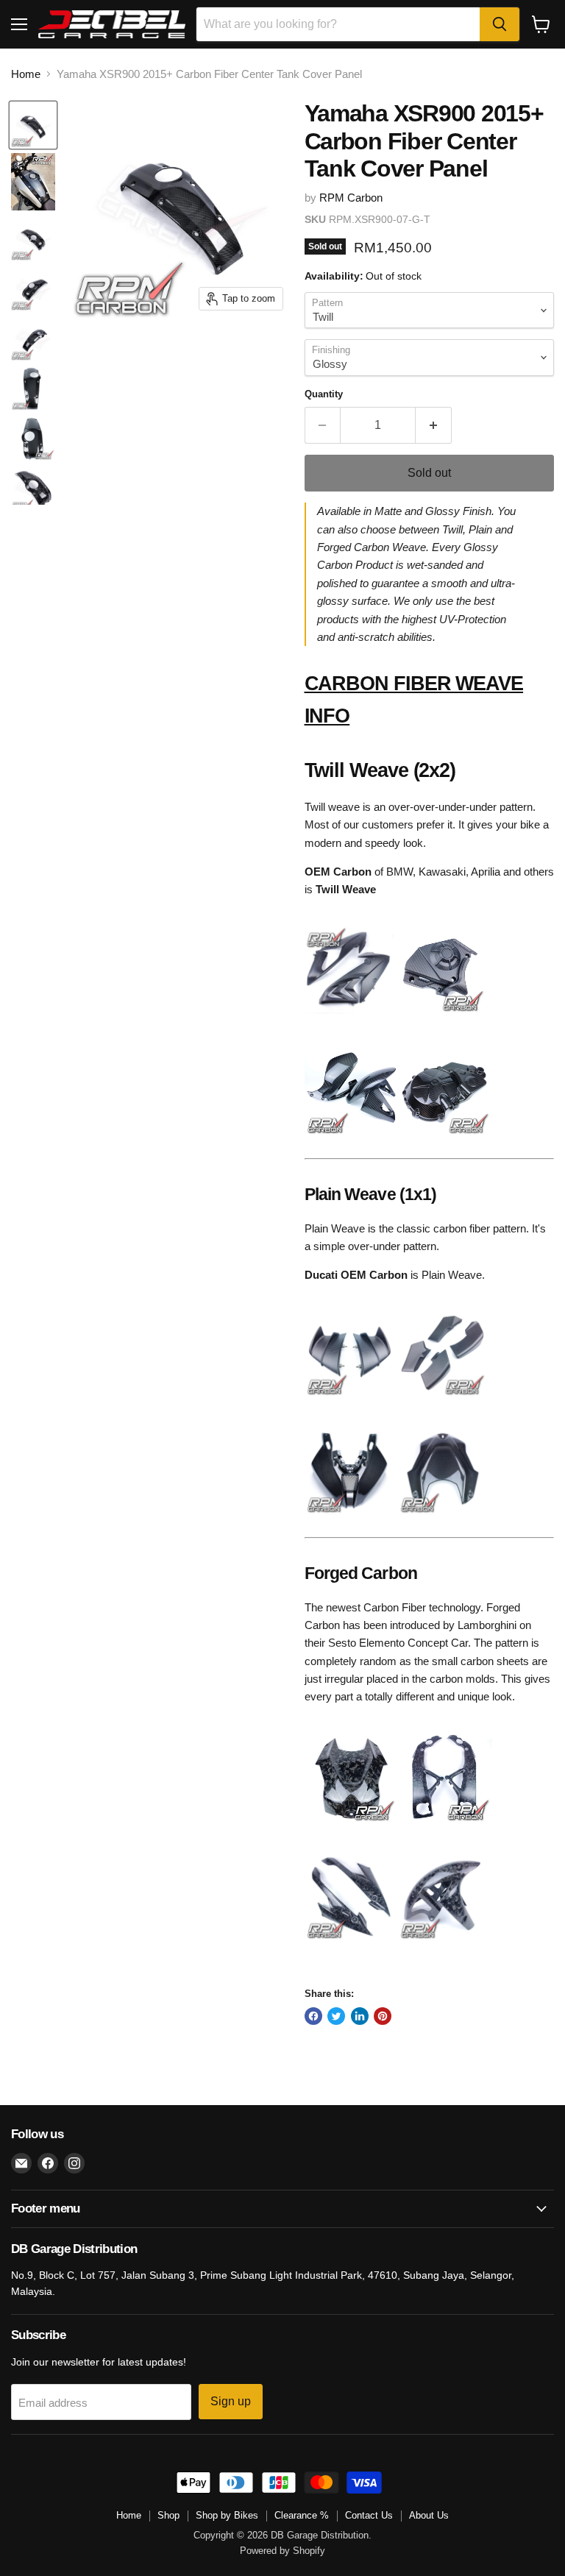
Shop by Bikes (227, 2515)
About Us (429, 2515)
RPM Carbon (351, 198)
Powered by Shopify (282, 2551)
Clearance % (302, 2515)
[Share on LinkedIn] (360, 2016)
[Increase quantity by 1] (434, 425)
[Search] (500, 24)
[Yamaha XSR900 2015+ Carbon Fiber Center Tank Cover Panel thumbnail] (33, 125)
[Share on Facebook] (313, 2016)
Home (26, 74)
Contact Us (369, 2515)
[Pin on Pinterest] (383, 2016)
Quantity (324, 394)
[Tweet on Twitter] (336, 2016)
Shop (168, 2515)
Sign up (231, 2401)
